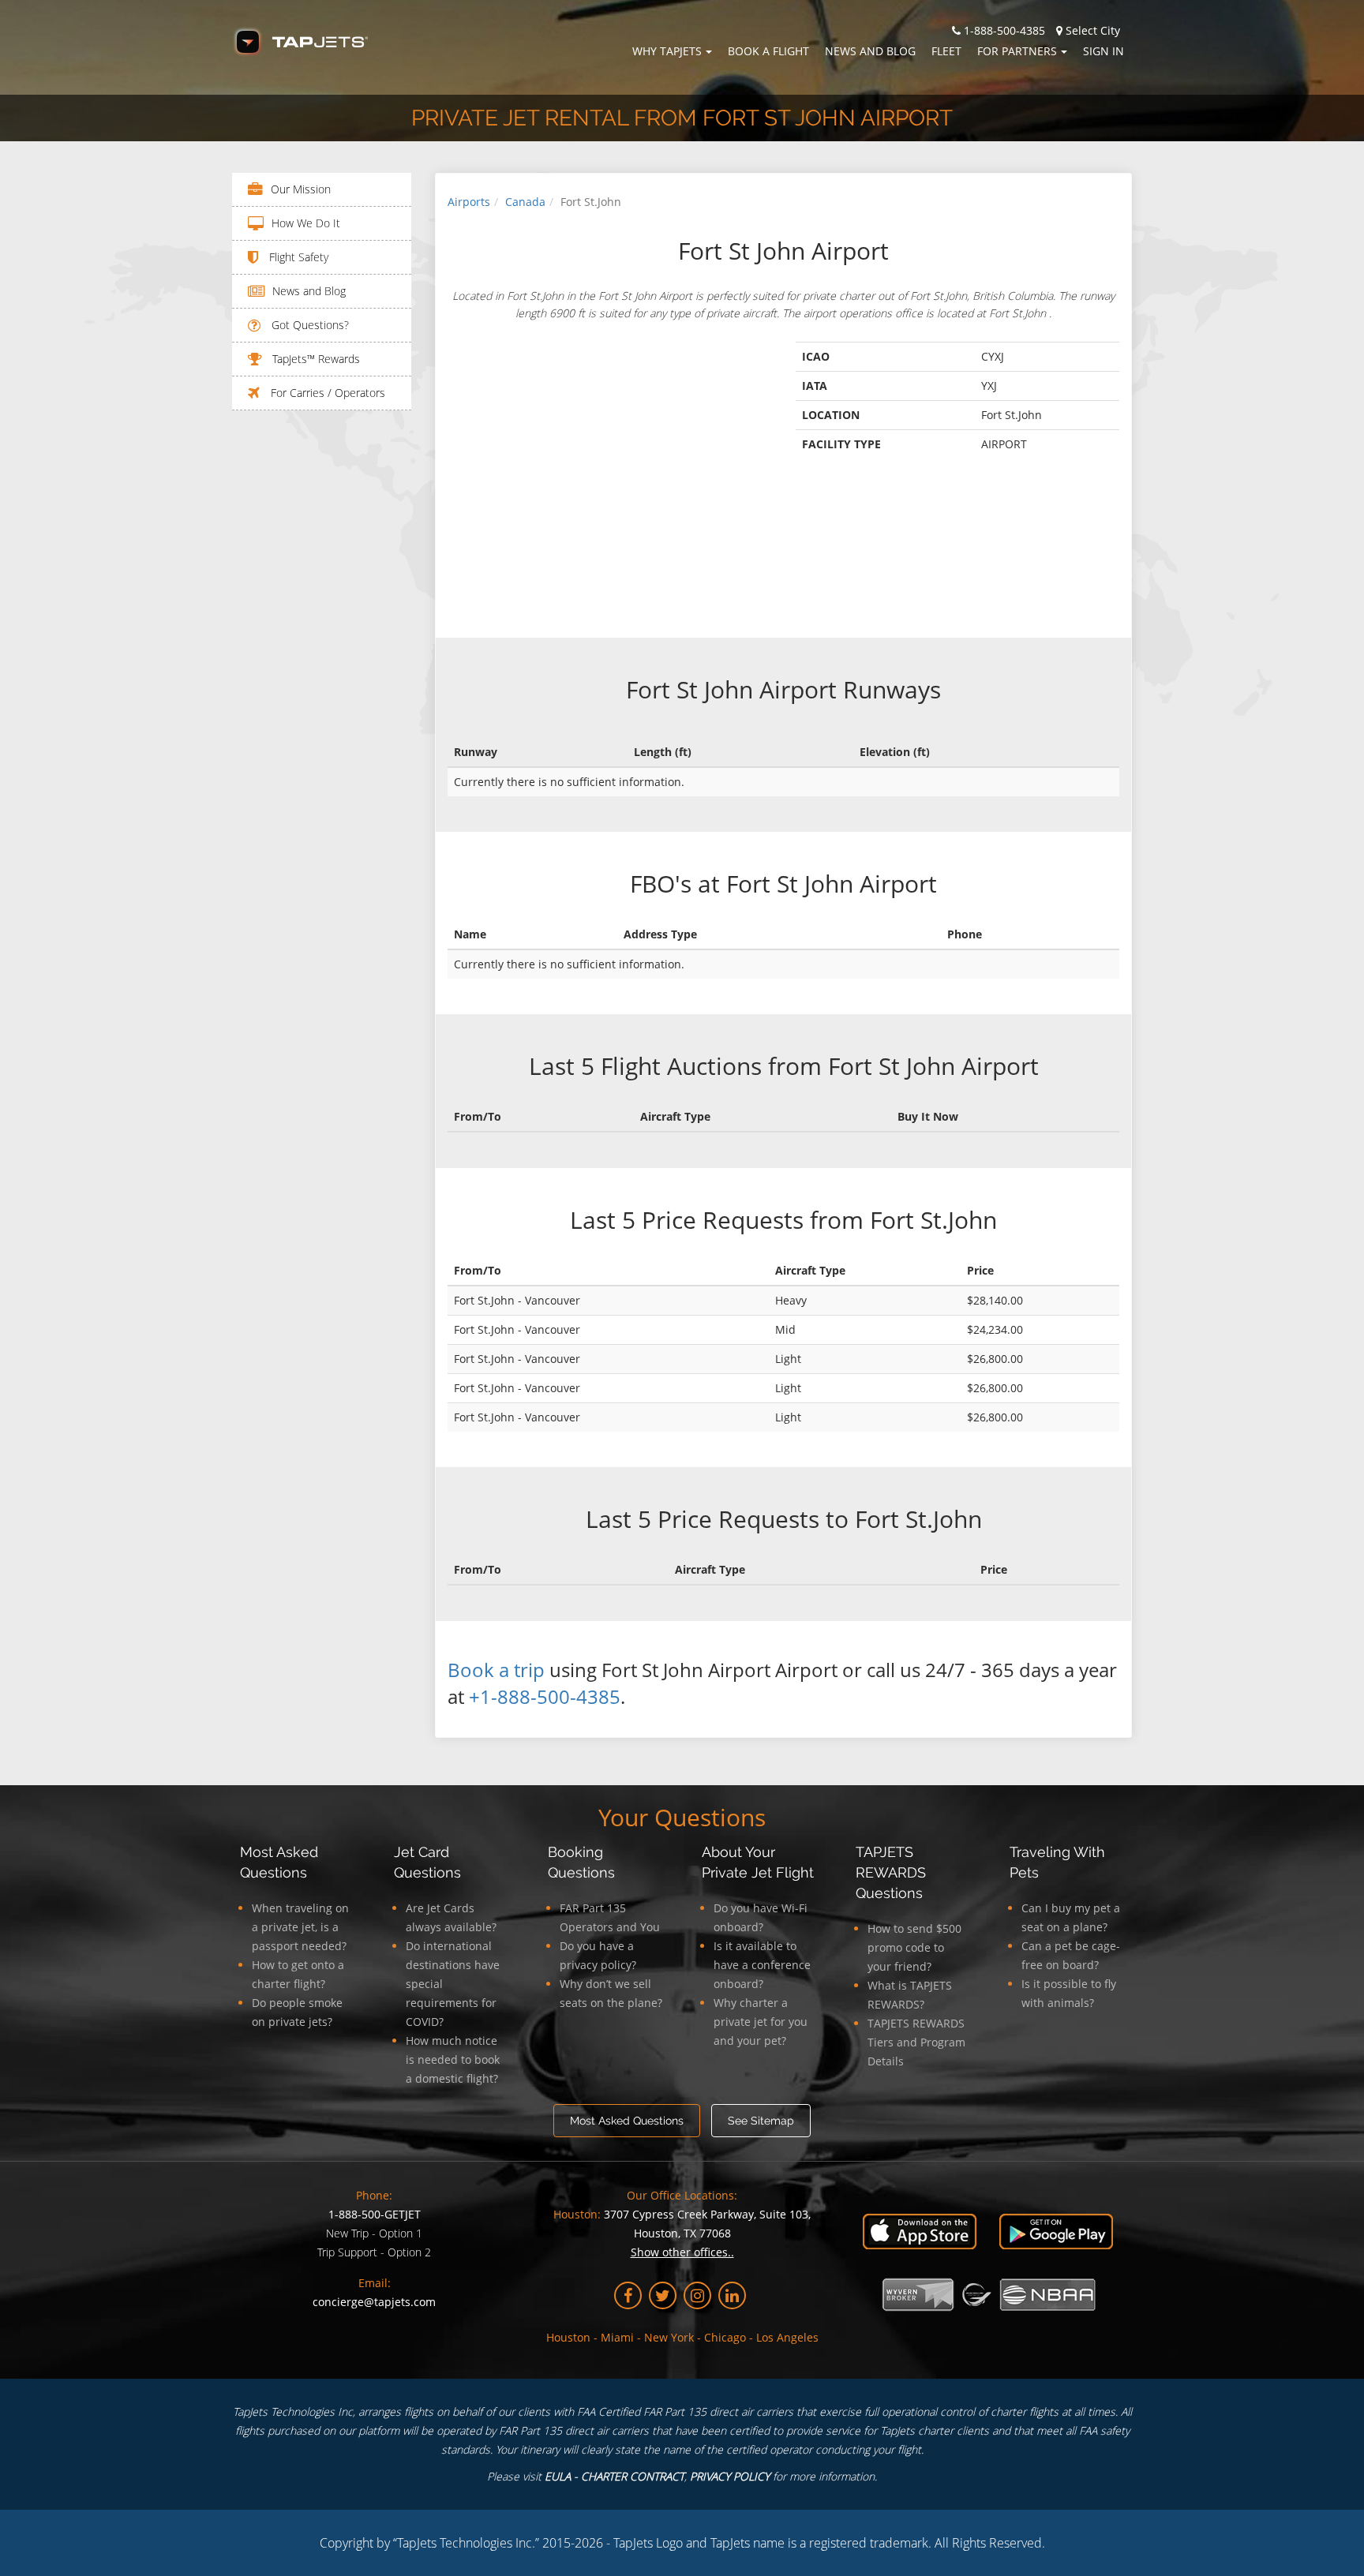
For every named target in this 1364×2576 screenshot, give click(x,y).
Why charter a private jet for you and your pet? (761, 2022)
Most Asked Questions (627, 2121)
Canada (525, 202)
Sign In (1104, 51)
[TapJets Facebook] (628, 2295)
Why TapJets (667, 51)
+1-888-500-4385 (545, 1696)
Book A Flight (768, 51)
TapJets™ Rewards (315, 359)
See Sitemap (761, 2121)
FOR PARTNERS (1017, 51)
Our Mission (301, 189)
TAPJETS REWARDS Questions (891, 1872)
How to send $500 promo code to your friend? (914, 1947)
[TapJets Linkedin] (732, 2295)
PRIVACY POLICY (730, 2476)
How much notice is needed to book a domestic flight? (453, 2059)
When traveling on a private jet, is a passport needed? (300, 1927)
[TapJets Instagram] (697, 2295)
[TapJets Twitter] (663, 2295)
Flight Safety (297, 257)
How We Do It (306, 223)
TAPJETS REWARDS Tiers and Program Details (916, 2042)
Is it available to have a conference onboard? (762, 1965)
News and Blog (870, 51)
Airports (469, 202)
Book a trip (496, 1670)
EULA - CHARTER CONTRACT (615, 2476)
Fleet (946, 51)
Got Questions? (309, 325)
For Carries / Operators (326, 393)
